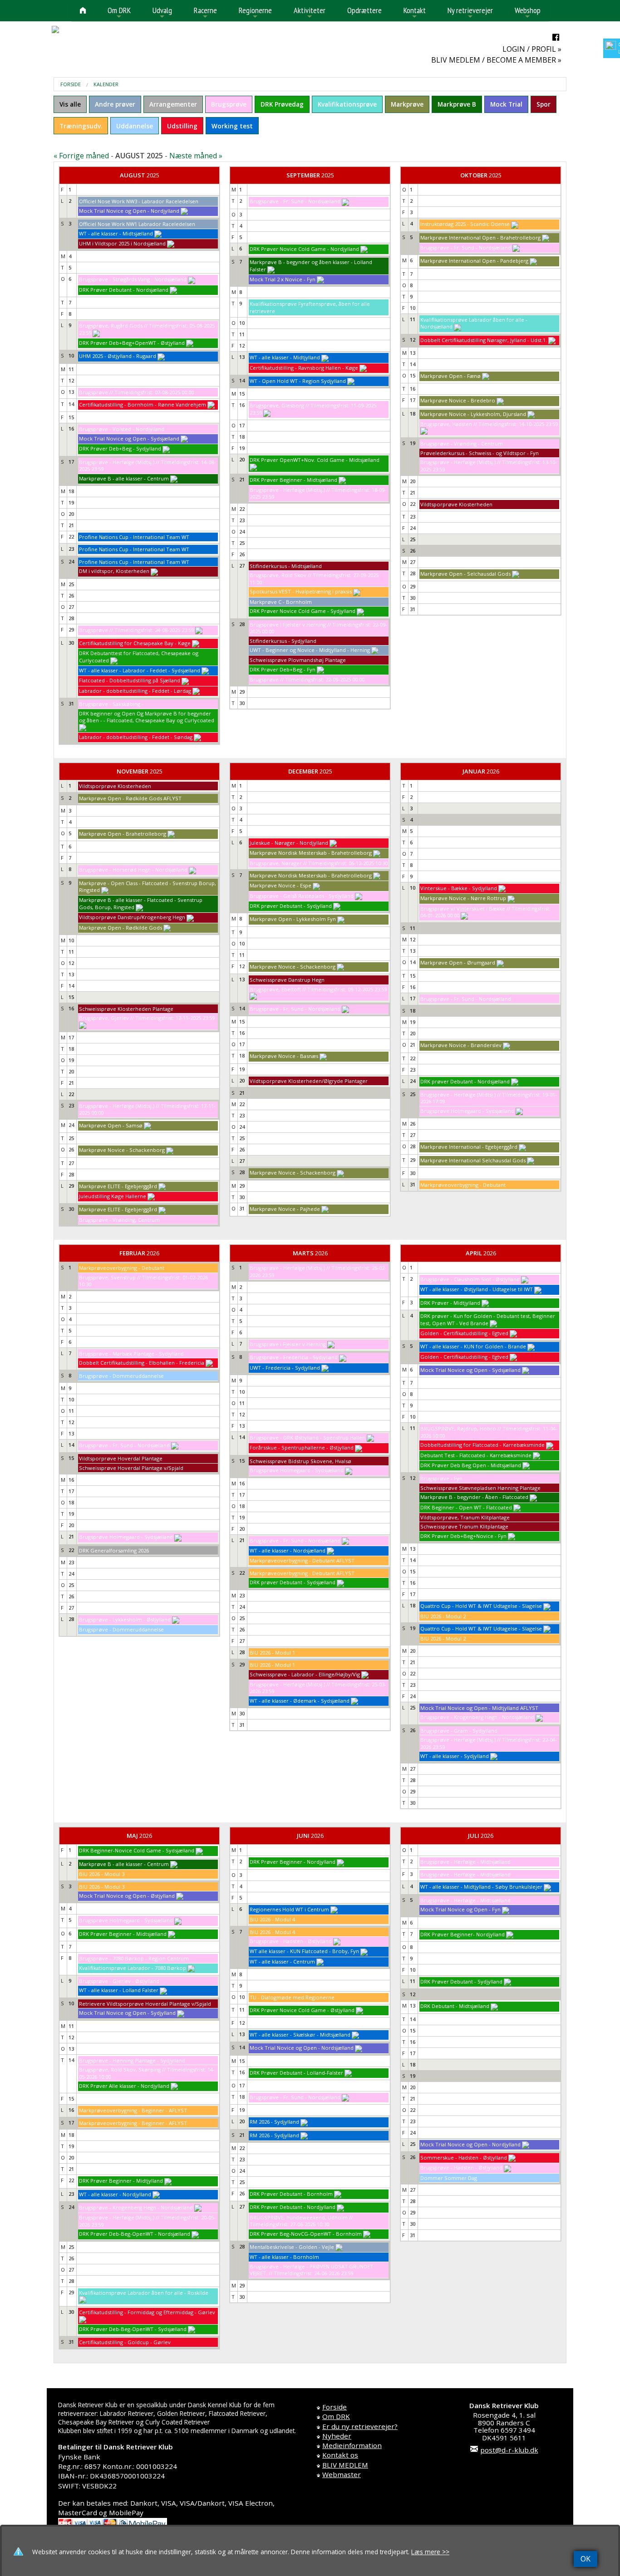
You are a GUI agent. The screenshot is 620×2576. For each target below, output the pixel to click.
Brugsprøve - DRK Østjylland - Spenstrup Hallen (308, 1437)
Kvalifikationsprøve (347, 104)
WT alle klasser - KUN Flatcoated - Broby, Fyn (304, 1951)
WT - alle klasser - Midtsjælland (116, 233)
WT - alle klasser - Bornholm (284, 2257)
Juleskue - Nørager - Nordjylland (289, 843)
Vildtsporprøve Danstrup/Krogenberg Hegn (132, 917)
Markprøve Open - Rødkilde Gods (121, 928)
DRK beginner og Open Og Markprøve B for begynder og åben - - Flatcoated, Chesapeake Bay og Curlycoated (147, 717)
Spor (544, 104)
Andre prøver (115, 104)
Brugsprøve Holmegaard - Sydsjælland (467, 1111)
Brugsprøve (229, 104)
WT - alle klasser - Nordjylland (115, 2194)
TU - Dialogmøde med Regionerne (292, 1997)
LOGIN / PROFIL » (532, 49)
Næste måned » (196, 156)
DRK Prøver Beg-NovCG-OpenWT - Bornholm (306, 2234)
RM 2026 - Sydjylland (274, 2122)
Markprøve (407, 104)
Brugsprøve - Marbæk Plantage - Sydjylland (131, 1354)
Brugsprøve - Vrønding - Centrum (462, 443)
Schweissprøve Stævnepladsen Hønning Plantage (480, 1488)
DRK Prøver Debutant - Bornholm (291, 2194)
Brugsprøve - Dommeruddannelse (121, 1376)
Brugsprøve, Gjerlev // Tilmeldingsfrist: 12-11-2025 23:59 (147, 1018)
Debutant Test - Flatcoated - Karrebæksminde (476, 1455)
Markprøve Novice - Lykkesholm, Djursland (473, 414)
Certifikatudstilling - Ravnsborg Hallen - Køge (304, 368)
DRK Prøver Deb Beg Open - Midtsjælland (471, 1465)
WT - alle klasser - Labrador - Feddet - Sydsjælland (140, 670)
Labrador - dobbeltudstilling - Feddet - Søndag (136, 737)
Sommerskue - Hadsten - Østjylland (464, 2157)
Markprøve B (457, 104)
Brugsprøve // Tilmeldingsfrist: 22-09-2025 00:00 (307, 679)
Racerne (205, 13)
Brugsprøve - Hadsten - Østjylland (291, 1941)
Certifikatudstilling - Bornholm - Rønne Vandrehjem (143, 404)
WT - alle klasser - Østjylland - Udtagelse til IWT (477, 1289)
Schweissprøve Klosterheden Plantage (126, 1009)
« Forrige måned (81, 156)
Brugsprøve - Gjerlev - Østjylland (119, 1981)
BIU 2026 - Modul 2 (443, 1616)
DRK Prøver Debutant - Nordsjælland (124, 290)
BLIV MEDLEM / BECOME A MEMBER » (496, 60)
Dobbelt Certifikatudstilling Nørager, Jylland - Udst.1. (484, 340)
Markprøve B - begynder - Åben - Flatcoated (474, 1497)
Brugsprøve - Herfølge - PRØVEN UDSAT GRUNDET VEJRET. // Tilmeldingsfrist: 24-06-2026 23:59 (311, 2270)
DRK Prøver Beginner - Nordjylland (293, 1862)
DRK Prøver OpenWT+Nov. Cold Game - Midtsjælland (315, 460)
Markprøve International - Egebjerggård (469, 1147)
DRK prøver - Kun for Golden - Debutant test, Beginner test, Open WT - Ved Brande (488, 1320)
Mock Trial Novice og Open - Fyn (460, 1909)
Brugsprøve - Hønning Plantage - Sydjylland (132, 2060)
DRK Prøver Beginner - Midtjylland (121, 2181)
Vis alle (70, 104)
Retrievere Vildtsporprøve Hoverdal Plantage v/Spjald (145, 2004)
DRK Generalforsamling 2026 (114, 1550)
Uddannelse (135, 126)
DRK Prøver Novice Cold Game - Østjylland (302, 2010)
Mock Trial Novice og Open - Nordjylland (129, 211)
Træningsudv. (81, 126)
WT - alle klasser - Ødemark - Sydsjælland (300, 1701)
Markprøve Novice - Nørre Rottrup (463, 898)
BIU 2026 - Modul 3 (102, 1874)
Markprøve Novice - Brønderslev (461, 1045)
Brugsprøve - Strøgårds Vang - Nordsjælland (133, 279)
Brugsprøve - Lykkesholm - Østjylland (125, 1619)
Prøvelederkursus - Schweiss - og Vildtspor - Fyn (480, 453)
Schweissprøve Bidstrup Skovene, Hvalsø (300, 1461)
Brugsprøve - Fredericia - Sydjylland (294, 1357)
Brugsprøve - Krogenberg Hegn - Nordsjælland (477, 1717)
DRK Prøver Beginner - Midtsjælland (293, 480)
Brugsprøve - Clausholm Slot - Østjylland (470, 1279)
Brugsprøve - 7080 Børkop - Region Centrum (134, 1958)
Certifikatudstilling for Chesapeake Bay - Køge (135, 643)
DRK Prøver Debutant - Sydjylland (461, 1981)
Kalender (106, 84)
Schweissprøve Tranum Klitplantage (464, 1526)
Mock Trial (506, 104)
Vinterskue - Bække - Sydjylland (459, 888)
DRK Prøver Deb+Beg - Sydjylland (120, 448)
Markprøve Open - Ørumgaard (458, 962)
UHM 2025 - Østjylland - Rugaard (118, 356)
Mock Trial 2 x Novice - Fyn (283, 279)
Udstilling (182, 126)
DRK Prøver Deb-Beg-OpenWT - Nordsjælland (135, 2234)
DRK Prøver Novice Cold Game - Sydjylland (303, 611)
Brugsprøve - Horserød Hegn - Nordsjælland (133, 869)
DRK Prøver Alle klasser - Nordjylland (124, 2086)
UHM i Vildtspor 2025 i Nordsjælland (122, 243)
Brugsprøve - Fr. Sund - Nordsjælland (295, 201)
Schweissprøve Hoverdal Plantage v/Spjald (131, 1468)
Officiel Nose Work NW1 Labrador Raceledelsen (137, 224)
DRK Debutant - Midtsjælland (455, 2006)
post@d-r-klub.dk (509, 2450)
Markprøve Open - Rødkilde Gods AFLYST (130, 798)
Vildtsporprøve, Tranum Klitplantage (465, 1517)
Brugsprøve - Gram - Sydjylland (459, 1731)
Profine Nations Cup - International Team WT (134, 537)
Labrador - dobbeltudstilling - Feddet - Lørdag (135, 691)
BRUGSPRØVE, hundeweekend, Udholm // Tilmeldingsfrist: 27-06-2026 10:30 (301, 2221)
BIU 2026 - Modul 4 (272, 1919)
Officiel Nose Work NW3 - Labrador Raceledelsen (139, 201)
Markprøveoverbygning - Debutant (463, 1185)
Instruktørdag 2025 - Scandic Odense (465, 224)
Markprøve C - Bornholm (281, 602)
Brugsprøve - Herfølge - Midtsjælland (465, 1862)
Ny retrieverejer (470, 13)
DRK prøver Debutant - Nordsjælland (465, 1081)
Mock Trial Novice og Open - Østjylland (127, 1896)
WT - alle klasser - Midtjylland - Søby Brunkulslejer (481, 1887)
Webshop (528, 13)
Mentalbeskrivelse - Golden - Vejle (292, 2247)
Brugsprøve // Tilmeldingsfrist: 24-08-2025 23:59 (136, 630)
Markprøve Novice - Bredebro (458, 400)
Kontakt (415, 13)
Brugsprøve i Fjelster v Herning (288, 1344)
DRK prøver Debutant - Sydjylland (291, 906)
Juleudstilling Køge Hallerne (113, 1196)
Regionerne (255, 13)
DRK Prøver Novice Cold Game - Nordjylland (304, 249)
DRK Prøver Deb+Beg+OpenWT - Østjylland (132, 343)
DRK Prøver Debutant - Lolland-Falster (296, 2073)
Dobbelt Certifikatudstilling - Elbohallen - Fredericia (142, 1363)
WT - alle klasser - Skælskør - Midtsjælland (300, 2035)
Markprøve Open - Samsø (111, 1125)
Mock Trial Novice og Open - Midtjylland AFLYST (479, 1708)
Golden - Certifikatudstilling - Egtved (464, 1333)
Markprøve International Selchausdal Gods (473, 1160)
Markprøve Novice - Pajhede (285, 1209)
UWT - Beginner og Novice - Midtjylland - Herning (310, 650)
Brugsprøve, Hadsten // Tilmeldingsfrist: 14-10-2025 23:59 (489, 424)
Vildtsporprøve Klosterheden (456, 504)
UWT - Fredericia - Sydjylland (285, 1368)
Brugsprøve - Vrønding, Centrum (119, 1220)
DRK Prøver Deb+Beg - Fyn (283, 669)
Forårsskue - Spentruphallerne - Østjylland (302, 1447)
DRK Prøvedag (282, 104)
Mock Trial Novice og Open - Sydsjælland (129, 438)
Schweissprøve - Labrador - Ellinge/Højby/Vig (305, 1674)
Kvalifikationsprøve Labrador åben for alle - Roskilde (144, 2293)
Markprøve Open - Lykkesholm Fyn (293, 919)
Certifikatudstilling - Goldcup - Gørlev (125, 2342)
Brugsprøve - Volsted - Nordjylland (122, 429)
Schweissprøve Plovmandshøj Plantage (298, 660)
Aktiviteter (310, 13)
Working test (232, 126)
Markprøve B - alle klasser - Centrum (124, 478)
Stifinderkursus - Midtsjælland (286, 566)
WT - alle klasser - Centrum (282, 1961)
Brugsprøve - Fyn (441, 1478)
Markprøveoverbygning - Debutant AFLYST (302, 1560)
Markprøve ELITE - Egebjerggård (118, 1186)
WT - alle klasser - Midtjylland (285, 357)
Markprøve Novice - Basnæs (284, 1056)
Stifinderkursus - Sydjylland (283, 641)
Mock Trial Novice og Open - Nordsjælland (302, 2048)
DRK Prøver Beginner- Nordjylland (463, 1934)
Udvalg (162, 13)
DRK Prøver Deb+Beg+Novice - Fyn (463, 1536)
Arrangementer (173, 104)
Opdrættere (364, 10)
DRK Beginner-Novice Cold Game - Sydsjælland (137, 1850)
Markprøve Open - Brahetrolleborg (123, 834)
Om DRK (119, 13)
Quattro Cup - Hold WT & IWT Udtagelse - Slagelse (481, 1606)
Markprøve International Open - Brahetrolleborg (480, 238)
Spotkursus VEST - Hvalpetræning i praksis (301, 591)
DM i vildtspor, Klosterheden (114, 571)
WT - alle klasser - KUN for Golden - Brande (473, 1346)
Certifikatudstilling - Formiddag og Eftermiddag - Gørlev (147, 2312)
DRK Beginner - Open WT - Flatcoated (466, 1507)
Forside (71, 84)
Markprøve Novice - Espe (280, 885)
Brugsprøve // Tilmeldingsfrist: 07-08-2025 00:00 (136, 392)
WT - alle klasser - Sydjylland (455, 1756)
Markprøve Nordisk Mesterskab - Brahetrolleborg (311, 853)
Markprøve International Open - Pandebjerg (474, 261)
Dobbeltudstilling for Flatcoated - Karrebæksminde (482, 1445)
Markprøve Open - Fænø (450, 376)
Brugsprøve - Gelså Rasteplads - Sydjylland (302, 896)
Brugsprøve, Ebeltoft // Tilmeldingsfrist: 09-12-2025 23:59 (318, 989)
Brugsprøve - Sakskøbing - (111, 704)
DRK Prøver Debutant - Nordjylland (293, 2207)
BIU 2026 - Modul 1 (272, 1653)
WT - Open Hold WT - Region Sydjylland (298, 381)
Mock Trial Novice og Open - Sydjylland (127, 2013)
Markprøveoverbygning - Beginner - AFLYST (133, 2110)
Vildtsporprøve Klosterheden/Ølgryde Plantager (309, 1081)
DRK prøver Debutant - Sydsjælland (293, 1582)
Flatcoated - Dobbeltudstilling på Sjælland (130, 680)
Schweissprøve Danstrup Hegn (287, 980)
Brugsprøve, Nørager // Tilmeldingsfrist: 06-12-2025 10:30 (319, 863)
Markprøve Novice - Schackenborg (122, 1150)
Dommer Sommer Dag (449, 2178)
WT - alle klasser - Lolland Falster (119, 1990)
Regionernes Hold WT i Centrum (289, 1909)
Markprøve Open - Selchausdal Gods (465, 574)
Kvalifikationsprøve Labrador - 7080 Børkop (133, 1968)
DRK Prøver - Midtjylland (450, 1303)
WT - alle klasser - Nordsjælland (288, 1550)
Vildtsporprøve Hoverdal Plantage (121, 1458)
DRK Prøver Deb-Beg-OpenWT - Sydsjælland (133, 2329)
